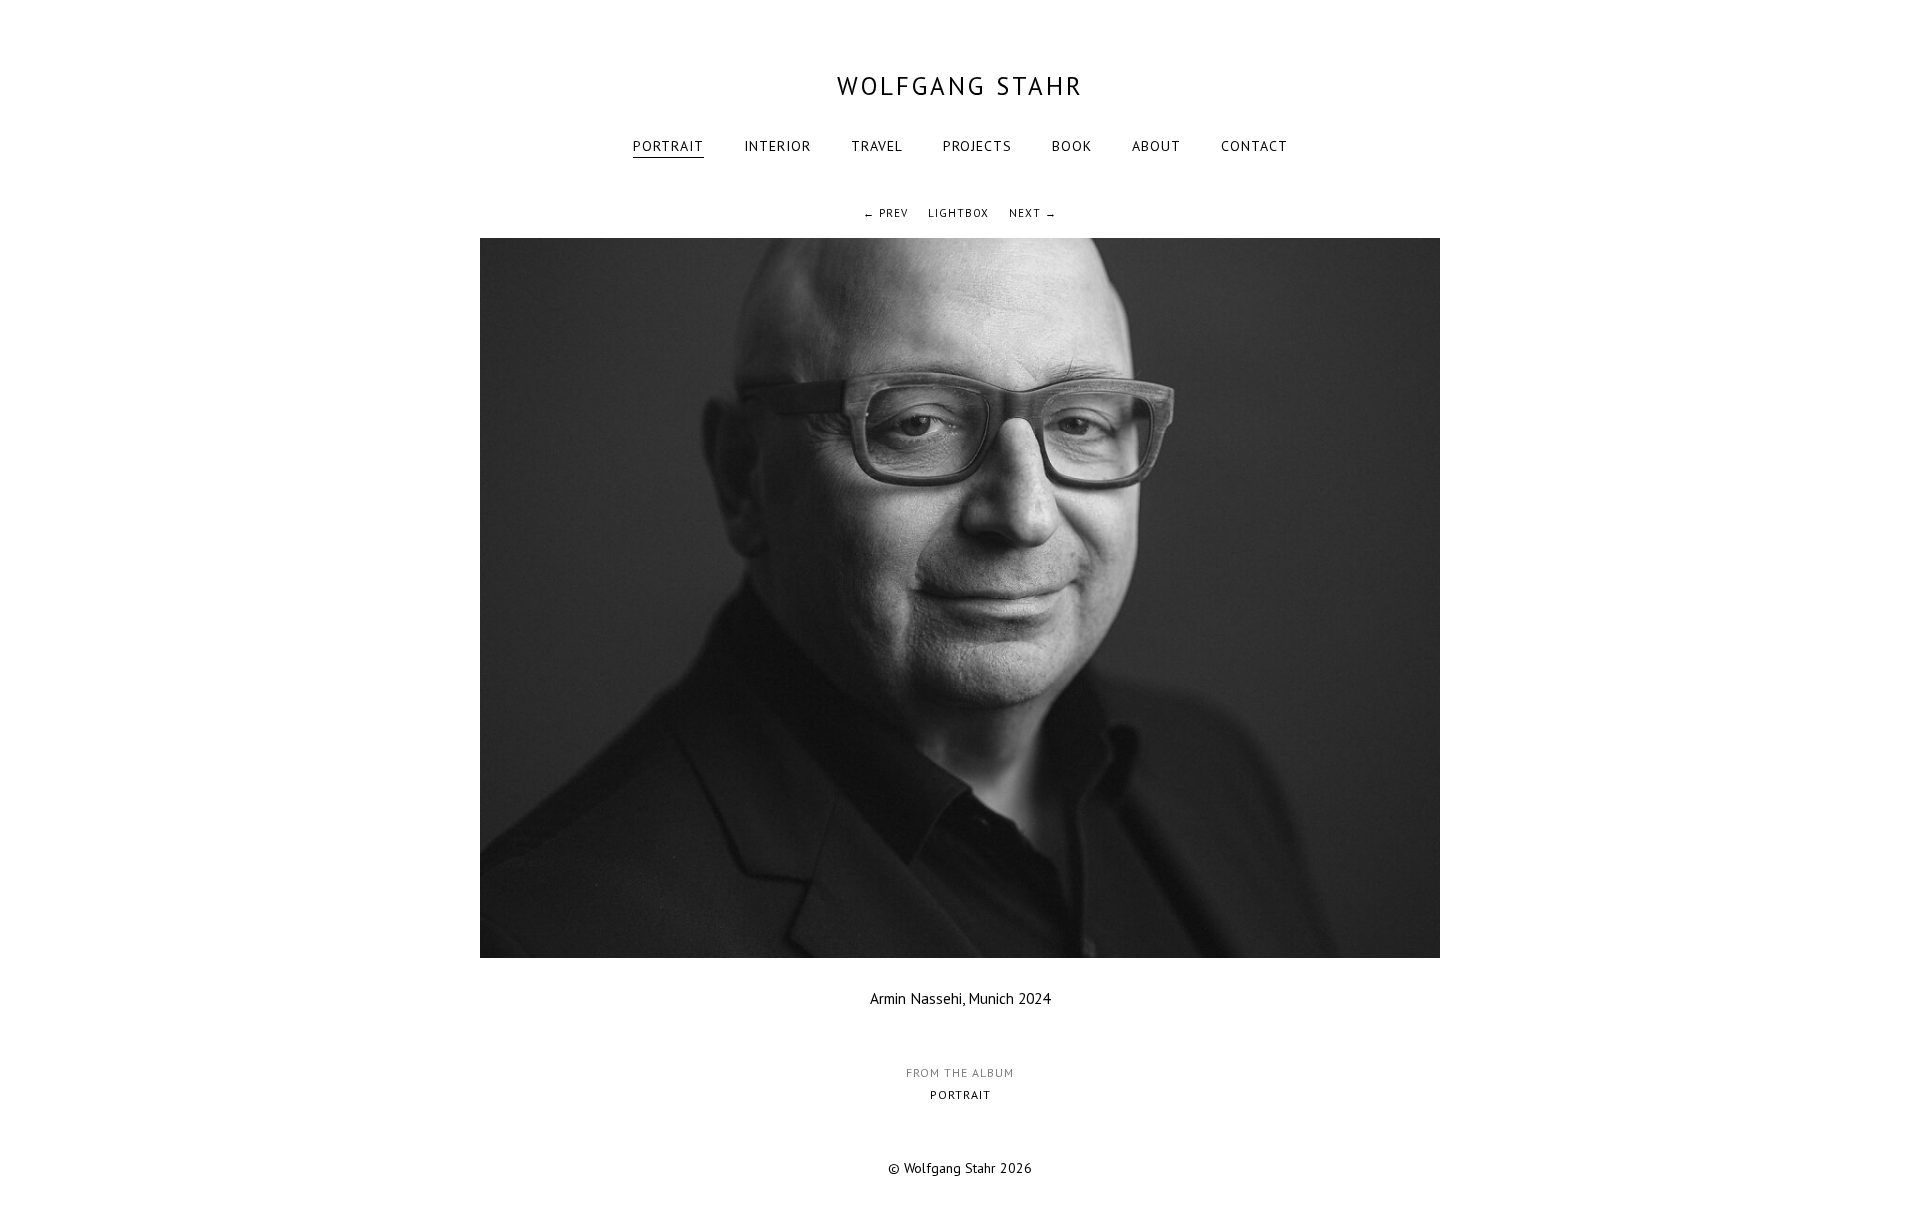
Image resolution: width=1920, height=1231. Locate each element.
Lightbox (958, 213)
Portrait (668, 146)
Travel (877, 146)
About (1156, 146)
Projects (977, 146)
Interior (777, 146)
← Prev (885, 213)
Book (1072, 146)
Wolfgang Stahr (960, 86)
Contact (1254, 146)
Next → (1033, 213)
